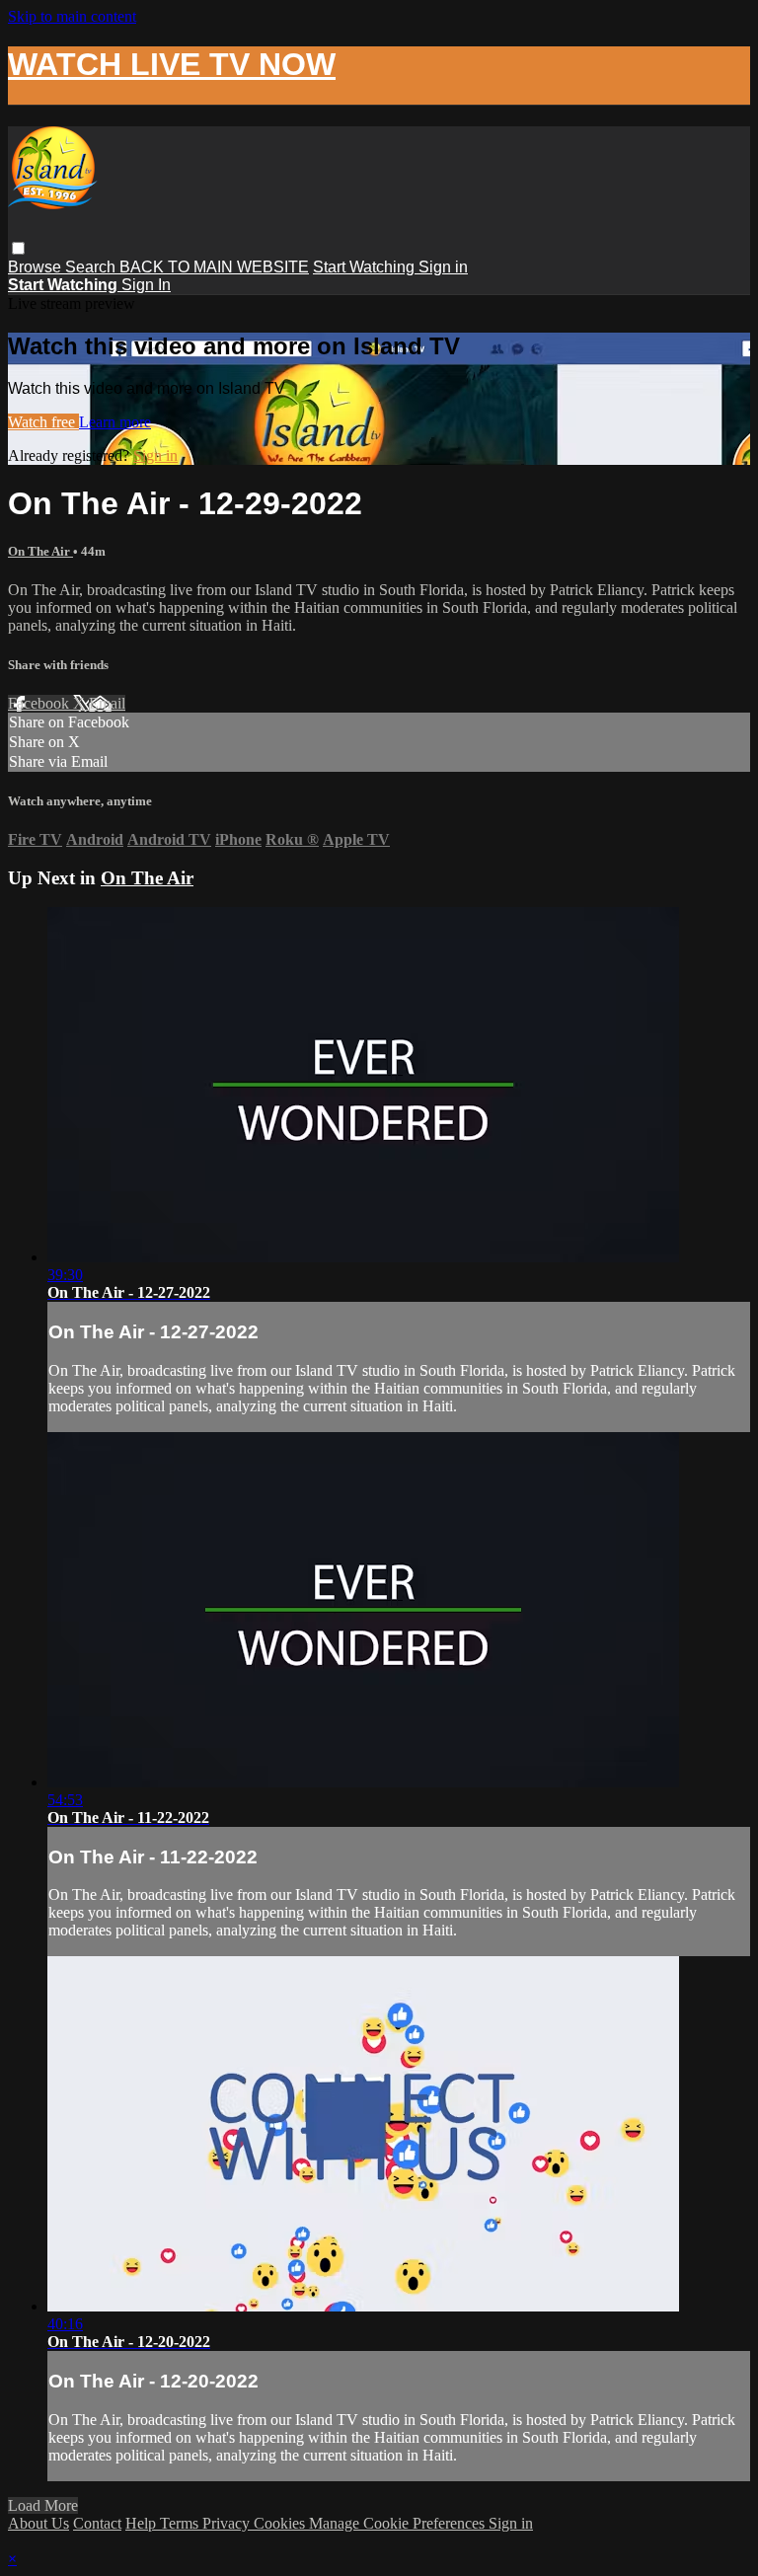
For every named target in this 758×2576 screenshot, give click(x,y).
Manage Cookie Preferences (399, 2523)
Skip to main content (72, 16)
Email (107, 703)
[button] (18, 248)
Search (92, 267)
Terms (181, 2523)
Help (143, 2523)
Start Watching (366, 267)
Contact (97, 2523)
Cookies (281, 2523)
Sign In (146, 285)
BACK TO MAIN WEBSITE (214, 267)
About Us (38, 2523)
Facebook (40, 703)
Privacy (228, 2523)
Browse (37, 267)
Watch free (43, 422)
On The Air (40, 551)
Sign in (443, 267)
